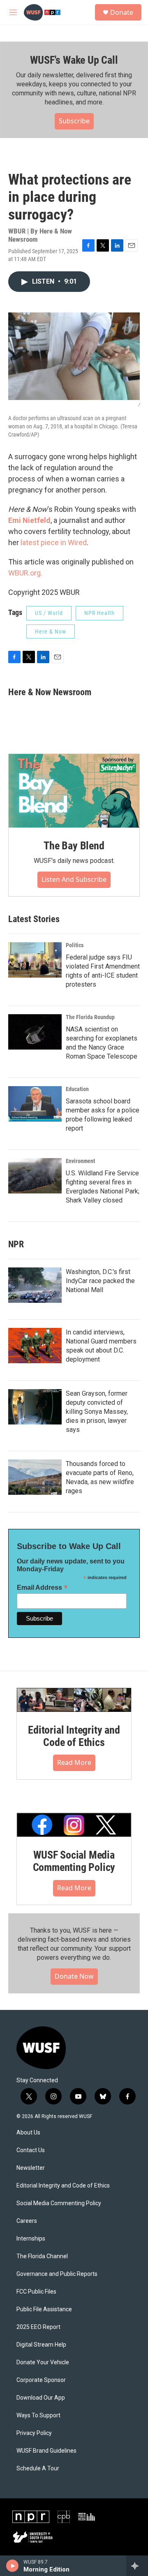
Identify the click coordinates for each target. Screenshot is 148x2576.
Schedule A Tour (38, 2468)
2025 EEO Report (38, 2327)
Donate (122, 12)
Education (77, 1089)
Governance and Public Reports (57, 2274)
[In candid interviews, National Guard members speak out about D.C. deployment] (35, 1346)
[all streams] (137, 2566)
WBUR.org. (25, 573)
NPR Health (99, 613)
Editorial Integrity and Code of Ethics (74, 1736)
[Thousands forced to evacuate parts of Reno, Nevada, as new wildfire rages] (35, 1477)
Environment (80, 1161)
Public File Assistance (44, 2309)
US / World (49, 613)
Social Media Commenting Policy (59, 2203)
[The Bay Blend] (74, 791)
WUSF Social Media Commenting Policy (74, 1861)
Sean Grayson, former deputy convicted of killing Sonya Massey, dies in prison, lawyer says (97, 1412)
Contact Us (31, 2150)
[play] (13, 2566)
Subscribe (74, 121)
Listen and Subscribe (74, 879)
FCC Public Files (36, 2292)
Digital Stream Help (41, 2345)
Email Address (42, 1587)
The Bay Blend (74, 846)
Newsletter (31, 2168)
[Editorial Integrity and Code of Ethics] (74, 1700)
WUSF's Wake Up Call (74, 60)
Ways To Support (38, 2415)
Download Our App (41, 2398)
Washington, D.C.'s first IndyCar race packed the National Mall (100, 1281)
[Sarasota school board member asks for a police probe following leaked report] (35, 1104)
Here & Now (51, 631)
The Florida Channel (42, 2256)
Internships (31, 2239)
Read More (74, 1762)
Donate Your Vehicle (43, 2362)
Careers (27, 2221)
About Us (28, 2133)
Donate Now (74, 1976)
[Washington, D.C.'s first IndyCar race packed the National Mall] (35, 1285)
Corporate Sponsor (41, 2380)
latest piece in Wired (54, 542)
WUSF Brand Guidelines (46, 2451)
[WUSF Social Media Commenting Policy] (74, 1825)
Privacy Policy (34, 2433)
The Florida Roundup (90, 1017)
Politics (75, 945)
